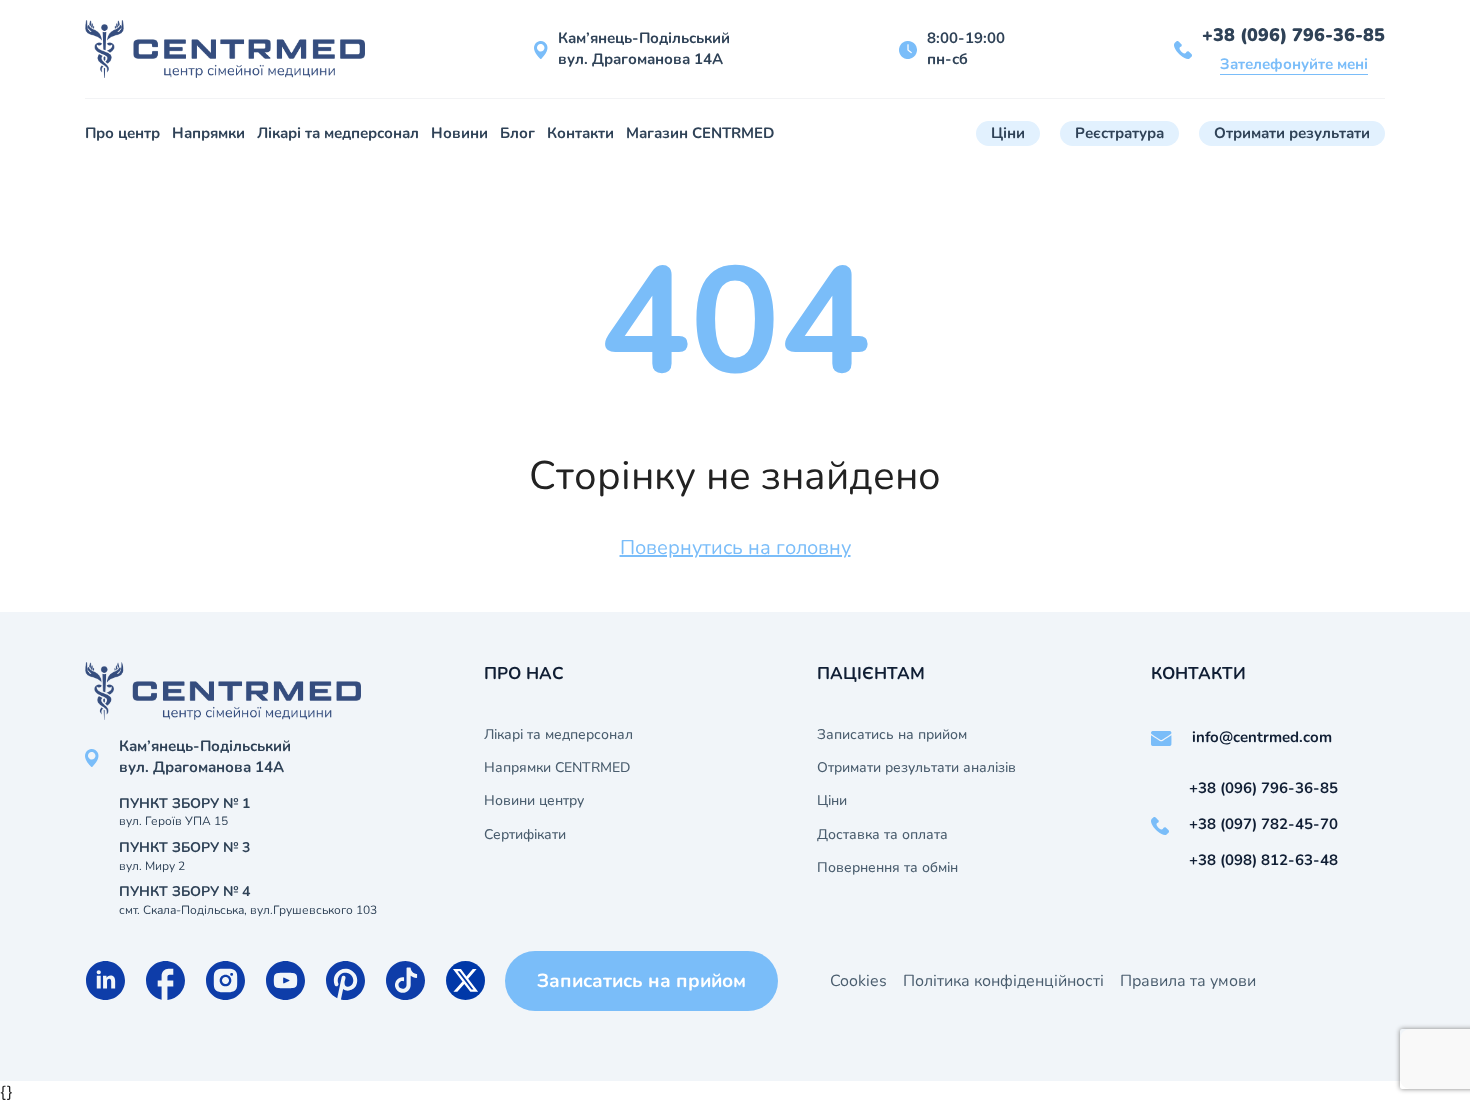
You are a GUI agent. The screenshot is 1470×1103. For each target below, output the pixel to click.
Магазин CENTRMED (700, 133)
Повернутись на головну (735, 547)
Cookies (858, 981)
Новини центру (534, 801)
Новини (459, 133)
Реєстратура (1119, 133)
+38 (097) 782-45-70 (1263, 824)
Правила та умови (1188, 981)
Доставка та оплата (882, 835)
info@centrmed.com (1262, 737)
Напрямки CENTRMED (557, 768)
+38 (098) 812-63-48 (1263, 860)
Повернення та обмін (887, 868)
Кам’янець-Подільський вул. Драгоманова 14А (644, 48)
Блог (517, 133)
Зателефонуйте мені (1294, 64)
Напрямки (208, 133)
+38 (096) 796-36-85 (1293, 35)
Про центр (122, 133)
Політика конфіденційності (1003, 981)
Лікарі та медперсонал (338, 133)
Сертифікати (525, 835)
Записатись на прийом (892, 735)
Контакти (580, 133)
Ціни (1008, 133)
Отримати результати (1292, 133)
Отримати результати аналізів (916, 768)
